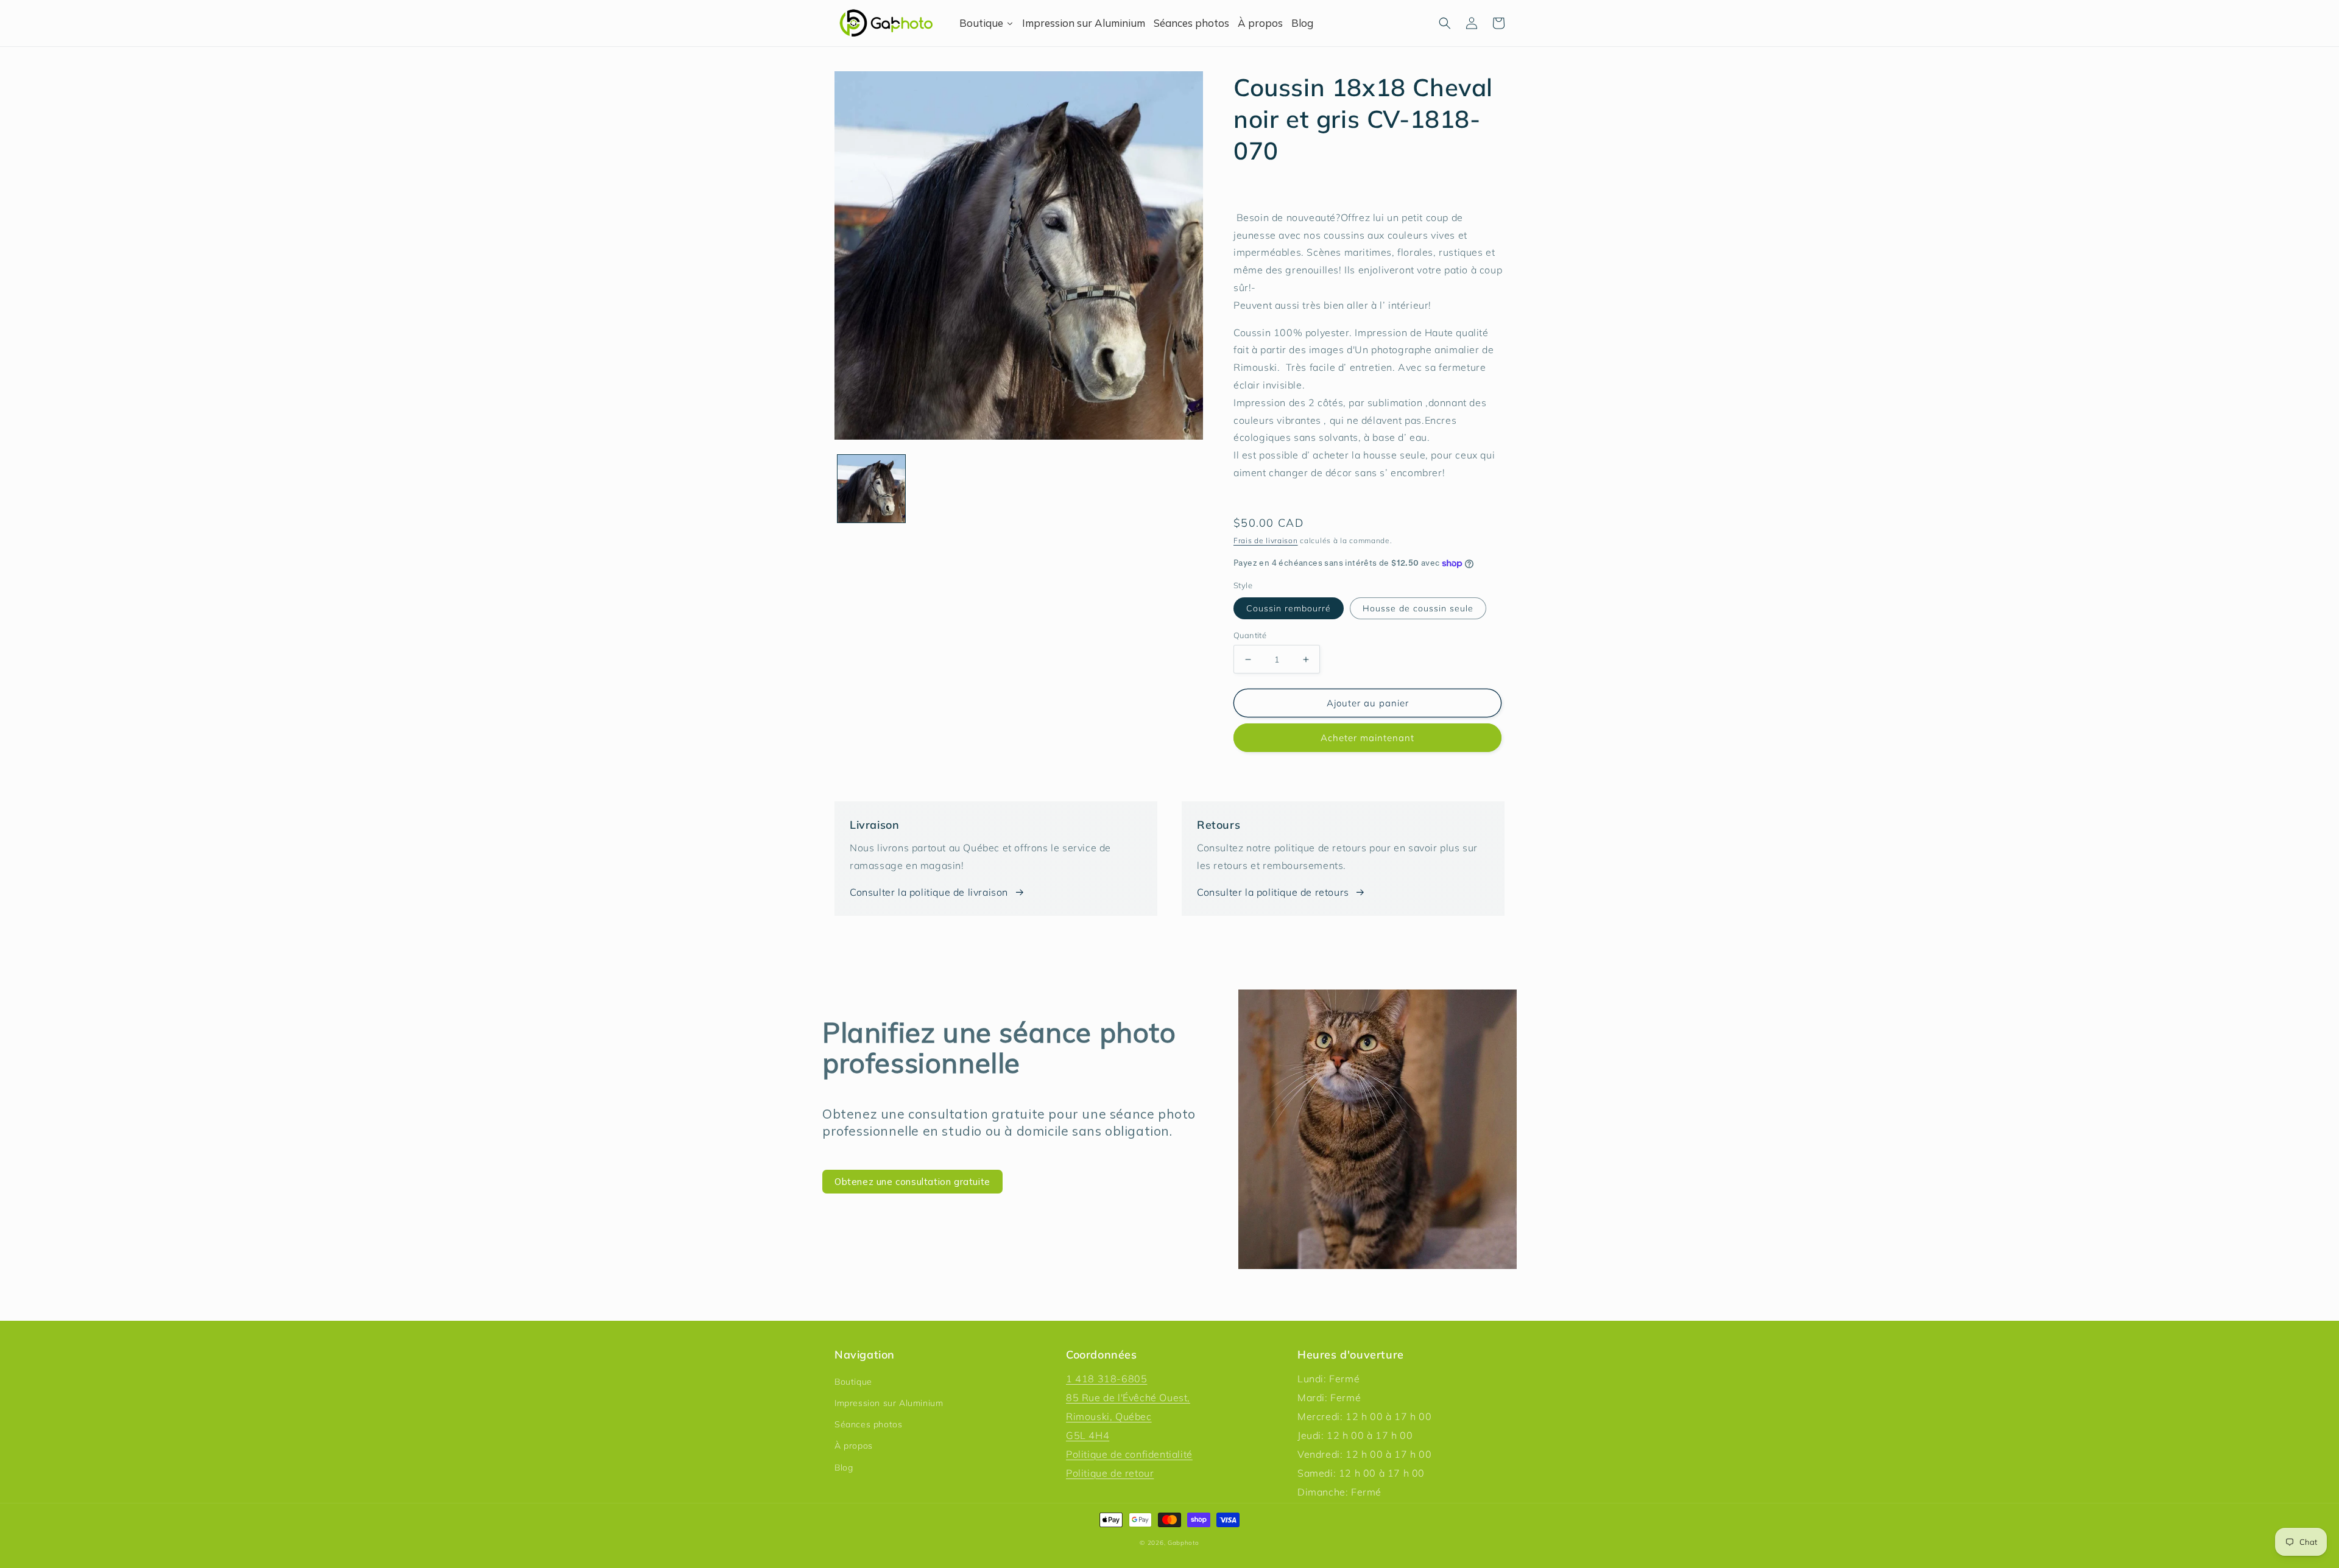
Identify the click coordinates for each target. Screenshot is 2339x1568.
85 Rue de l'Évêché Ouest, (1128, 1397)
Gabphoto (1184, 1543)
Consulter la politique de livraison (929, 892)
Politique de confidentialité (1129, 1454)
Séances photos (868, 1424)
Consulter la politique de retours (1273, 892)
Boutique (853, 1382)
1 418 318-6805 (1106, 1379)
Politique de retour (1110, 1473)
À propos (854, 1446)
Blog (844, 1468)
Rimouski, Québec (1109, 1416)
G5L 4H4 (1088, 1435)
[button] (1445, 23)
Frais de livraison (1266, 540)
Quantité (1250, 635)
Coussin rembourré (1289, 608)
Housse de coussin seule (1418, 608)
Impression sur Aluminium (889, 1403)
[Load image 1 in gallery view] (871, 489)
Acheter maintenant (1367, 738)
